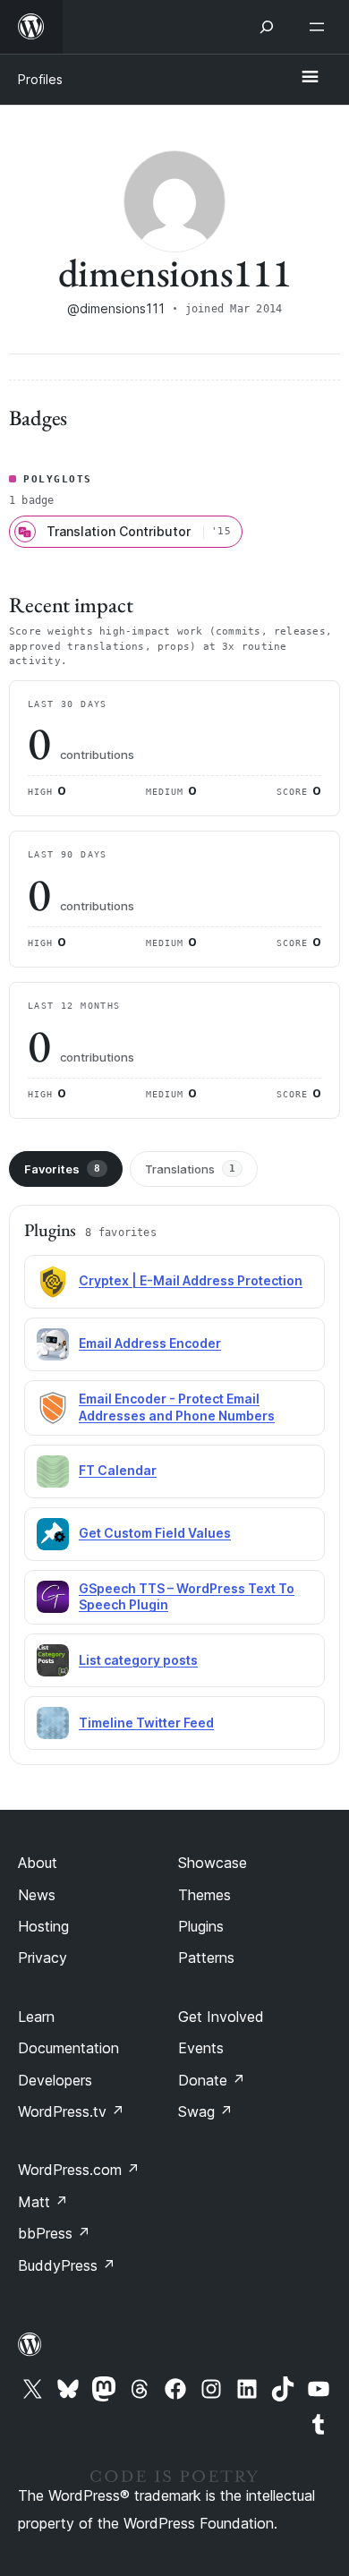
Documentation (68, 2048)
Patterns (206, 1958)
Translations (190, 1169)
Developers (55, 2080)
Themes (204, 1895)
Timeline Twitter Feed (146, 1723)
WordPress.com (79, 2170)
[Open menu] (320, 27)
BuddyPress (67, 2265)
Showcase (213, 1863)
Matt (43, 2202)
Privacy (43, 1958)
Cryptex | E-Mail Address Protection (191, 1280)
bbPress (54, 2233)
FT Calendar (118, 1470)
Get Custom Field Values (155, 1533)
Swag (205, 2111)
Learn (36, 2017)
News (37, 1895)
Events (201, 2048)
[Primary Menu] (310, 78)
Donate (212, 2080)
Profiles (40, 79)
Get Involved (221, 2017)
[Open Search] (267, 27)
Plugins (201, 1926)
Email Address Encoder (150, 1343)
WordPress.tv (71, 2111)
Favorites (62, 1169)
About (38, 1863)
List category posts (138, 1660)
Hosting (43, 1926)
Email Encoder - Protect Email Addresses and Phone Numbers (177, 1407)
